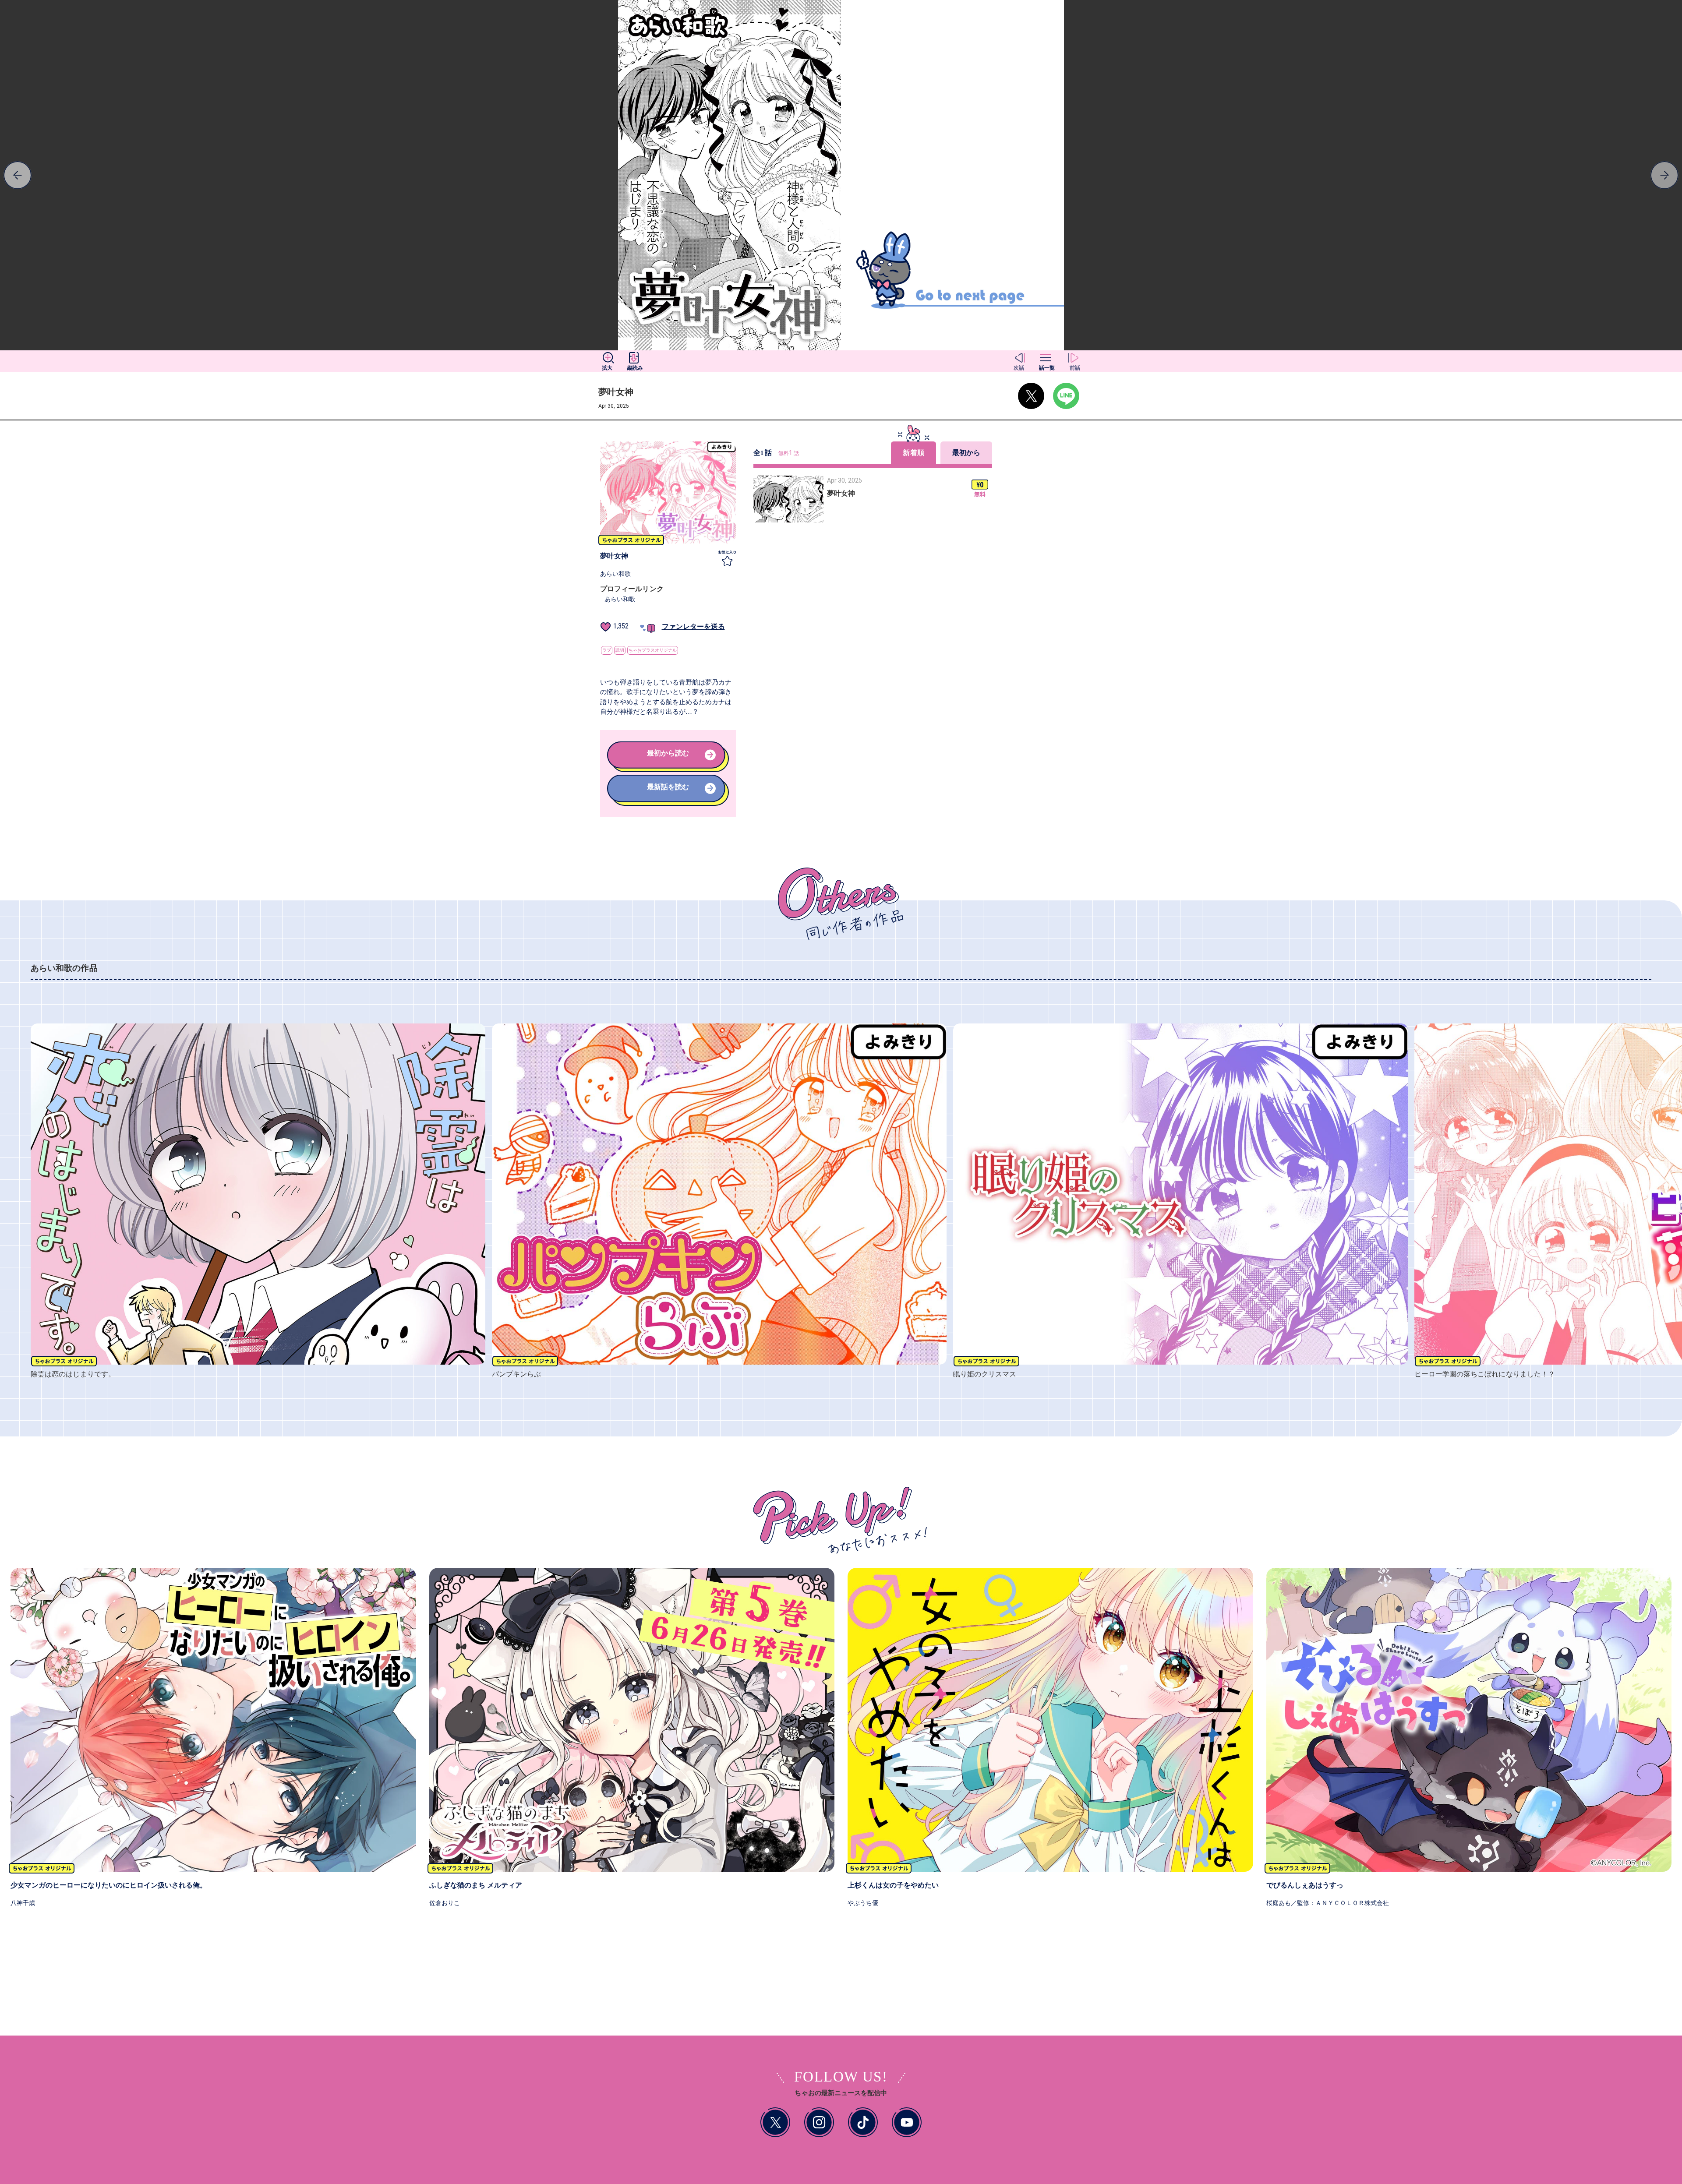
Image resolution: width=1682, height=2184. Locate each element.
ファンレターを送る (693, 626)
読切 (620, 650)
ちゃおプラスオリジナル (653, 650)
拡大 (607, 368)
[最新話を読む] (668, 800)
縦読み (635, 368)
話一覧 (1047, 368)
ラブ (607, 650)
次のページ (210, 175)
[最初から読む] (668, 767)
